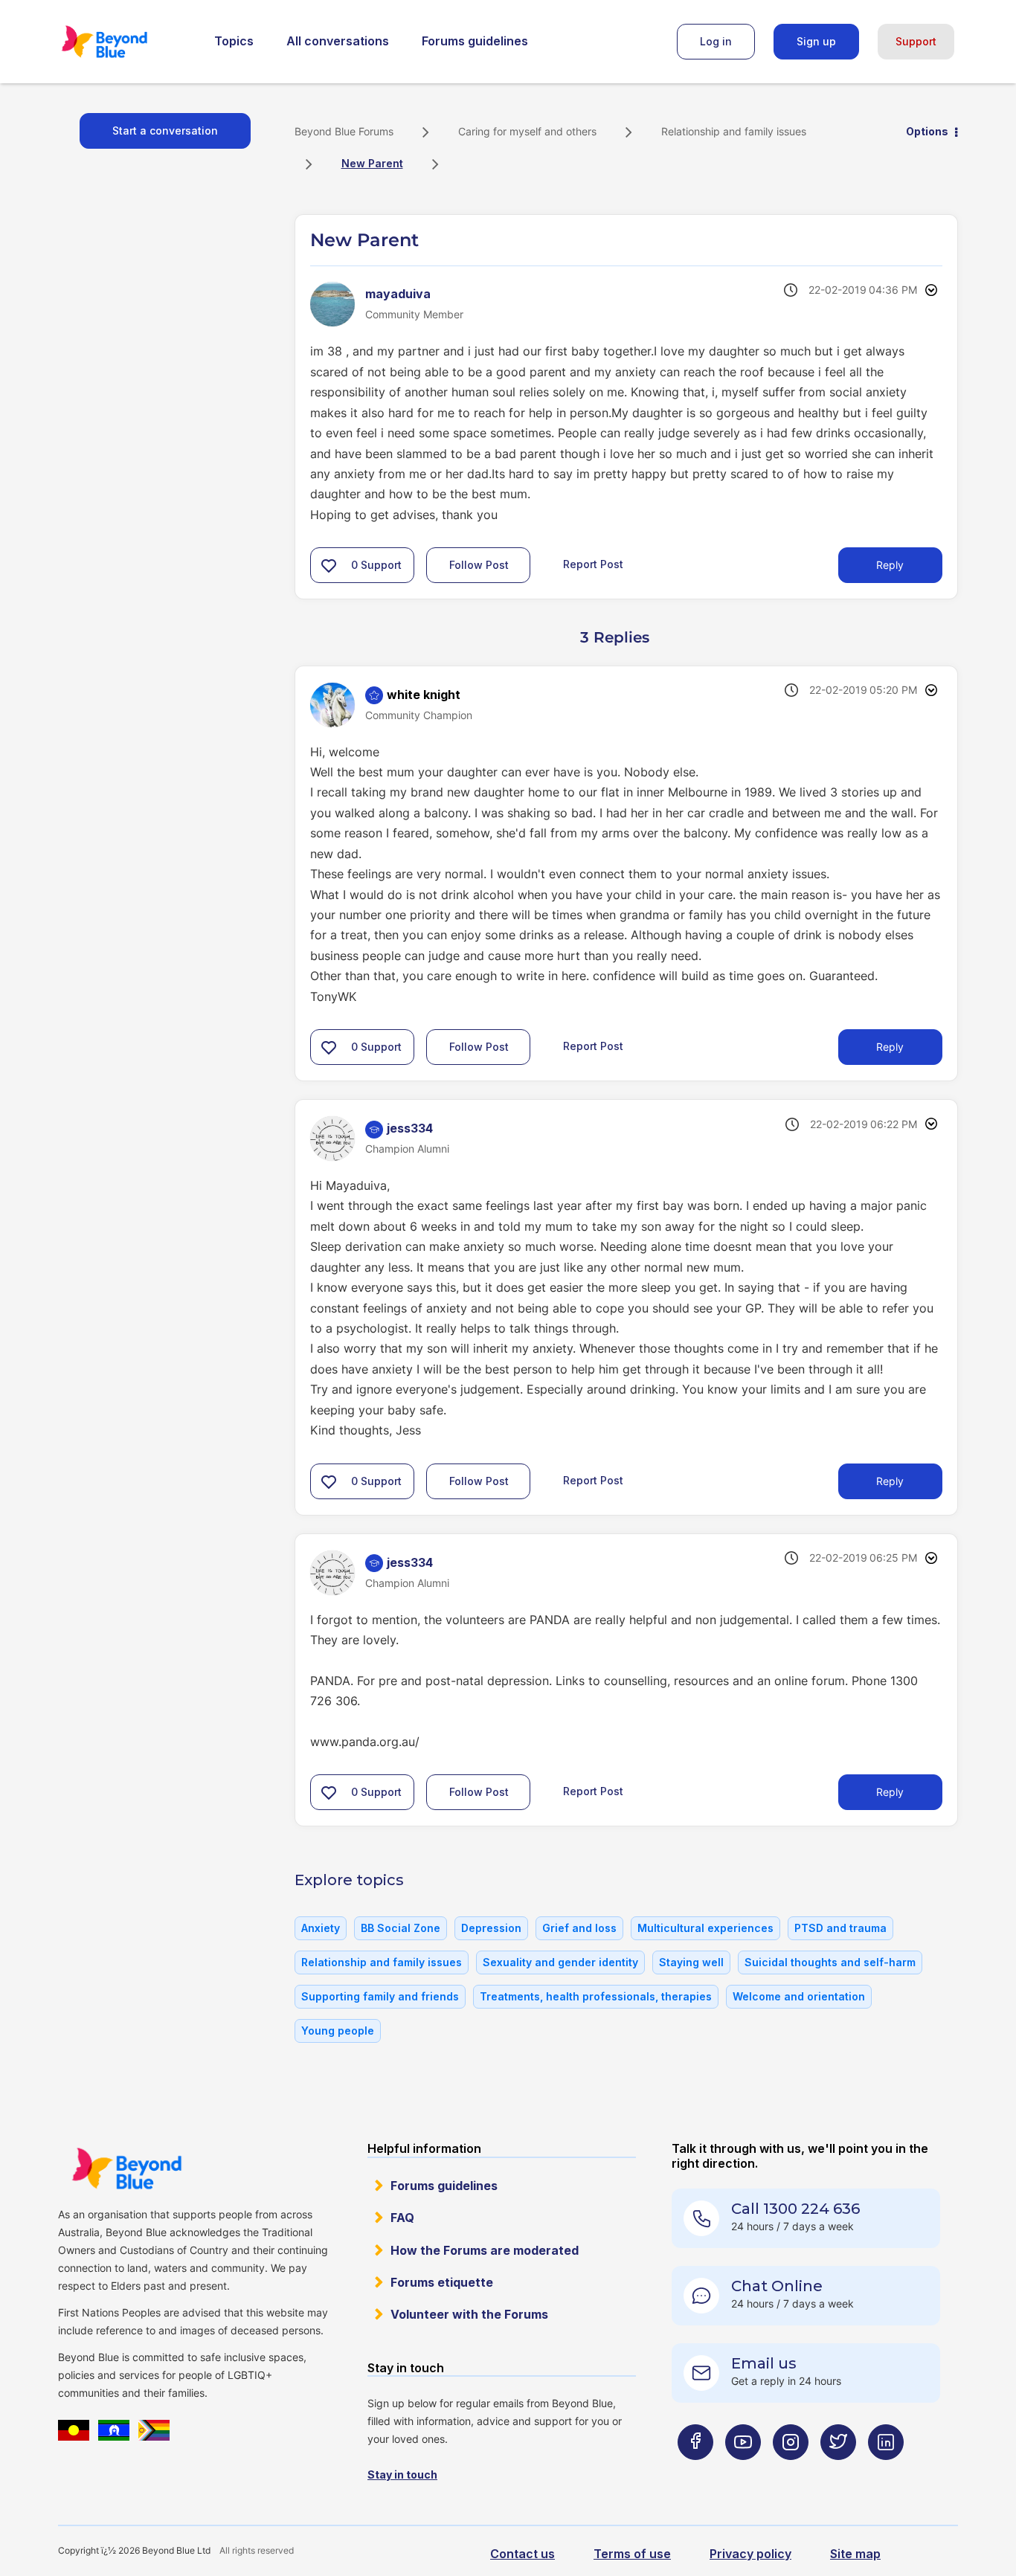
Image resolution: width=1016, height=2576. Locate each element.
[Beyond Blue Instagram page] (791, 2472)
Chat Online (777, 2286)
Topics (234, 41)
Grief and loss (579, 1928)
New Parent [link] (372, 163)
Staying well (691, 1962)
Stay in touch (402, 2474)
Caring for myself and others (527, 131)
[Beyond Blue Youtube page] (743, 2472)
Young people (338, 2031)
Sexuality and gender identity (560, 1962)
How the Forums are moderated (485, 2250)
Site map (855, 2554)
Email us (764, 2363)
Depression (491, 1928)
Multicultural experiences (705, 1928)
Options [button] (927, 131)
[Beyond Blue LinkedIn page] (886, 2472)
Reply (890, 565)
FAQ (402, 2218)
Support (916, 41)
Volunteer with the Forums (469, 2314)
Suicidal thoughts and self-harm (830, 1962)
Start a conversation (165, 131)
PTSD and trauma (840, 1928)
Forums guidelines (475, 41)
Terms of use (632, 2554)
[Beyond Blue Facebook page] (695, 2472)
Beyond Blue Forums (125, 42)
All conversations (338, 41)
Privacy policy (750, 2554)
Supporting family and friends (380, 1996)
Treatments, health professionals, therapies (596, 1996)
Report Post (593, 564)
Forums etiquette (442, 2282)
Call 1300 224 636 (795, 2209)
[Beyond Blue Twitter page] (838, 2472)
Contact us (523, 2554)
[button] (329, 565)
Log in (716, 41)
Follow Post (479, 565)
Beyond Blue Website (126, 2168)
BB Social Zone (401, 1928)
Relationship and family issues (734, 131)
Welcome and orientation (799, 1996)
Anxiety (321, 1928)
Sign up (816, 41)
